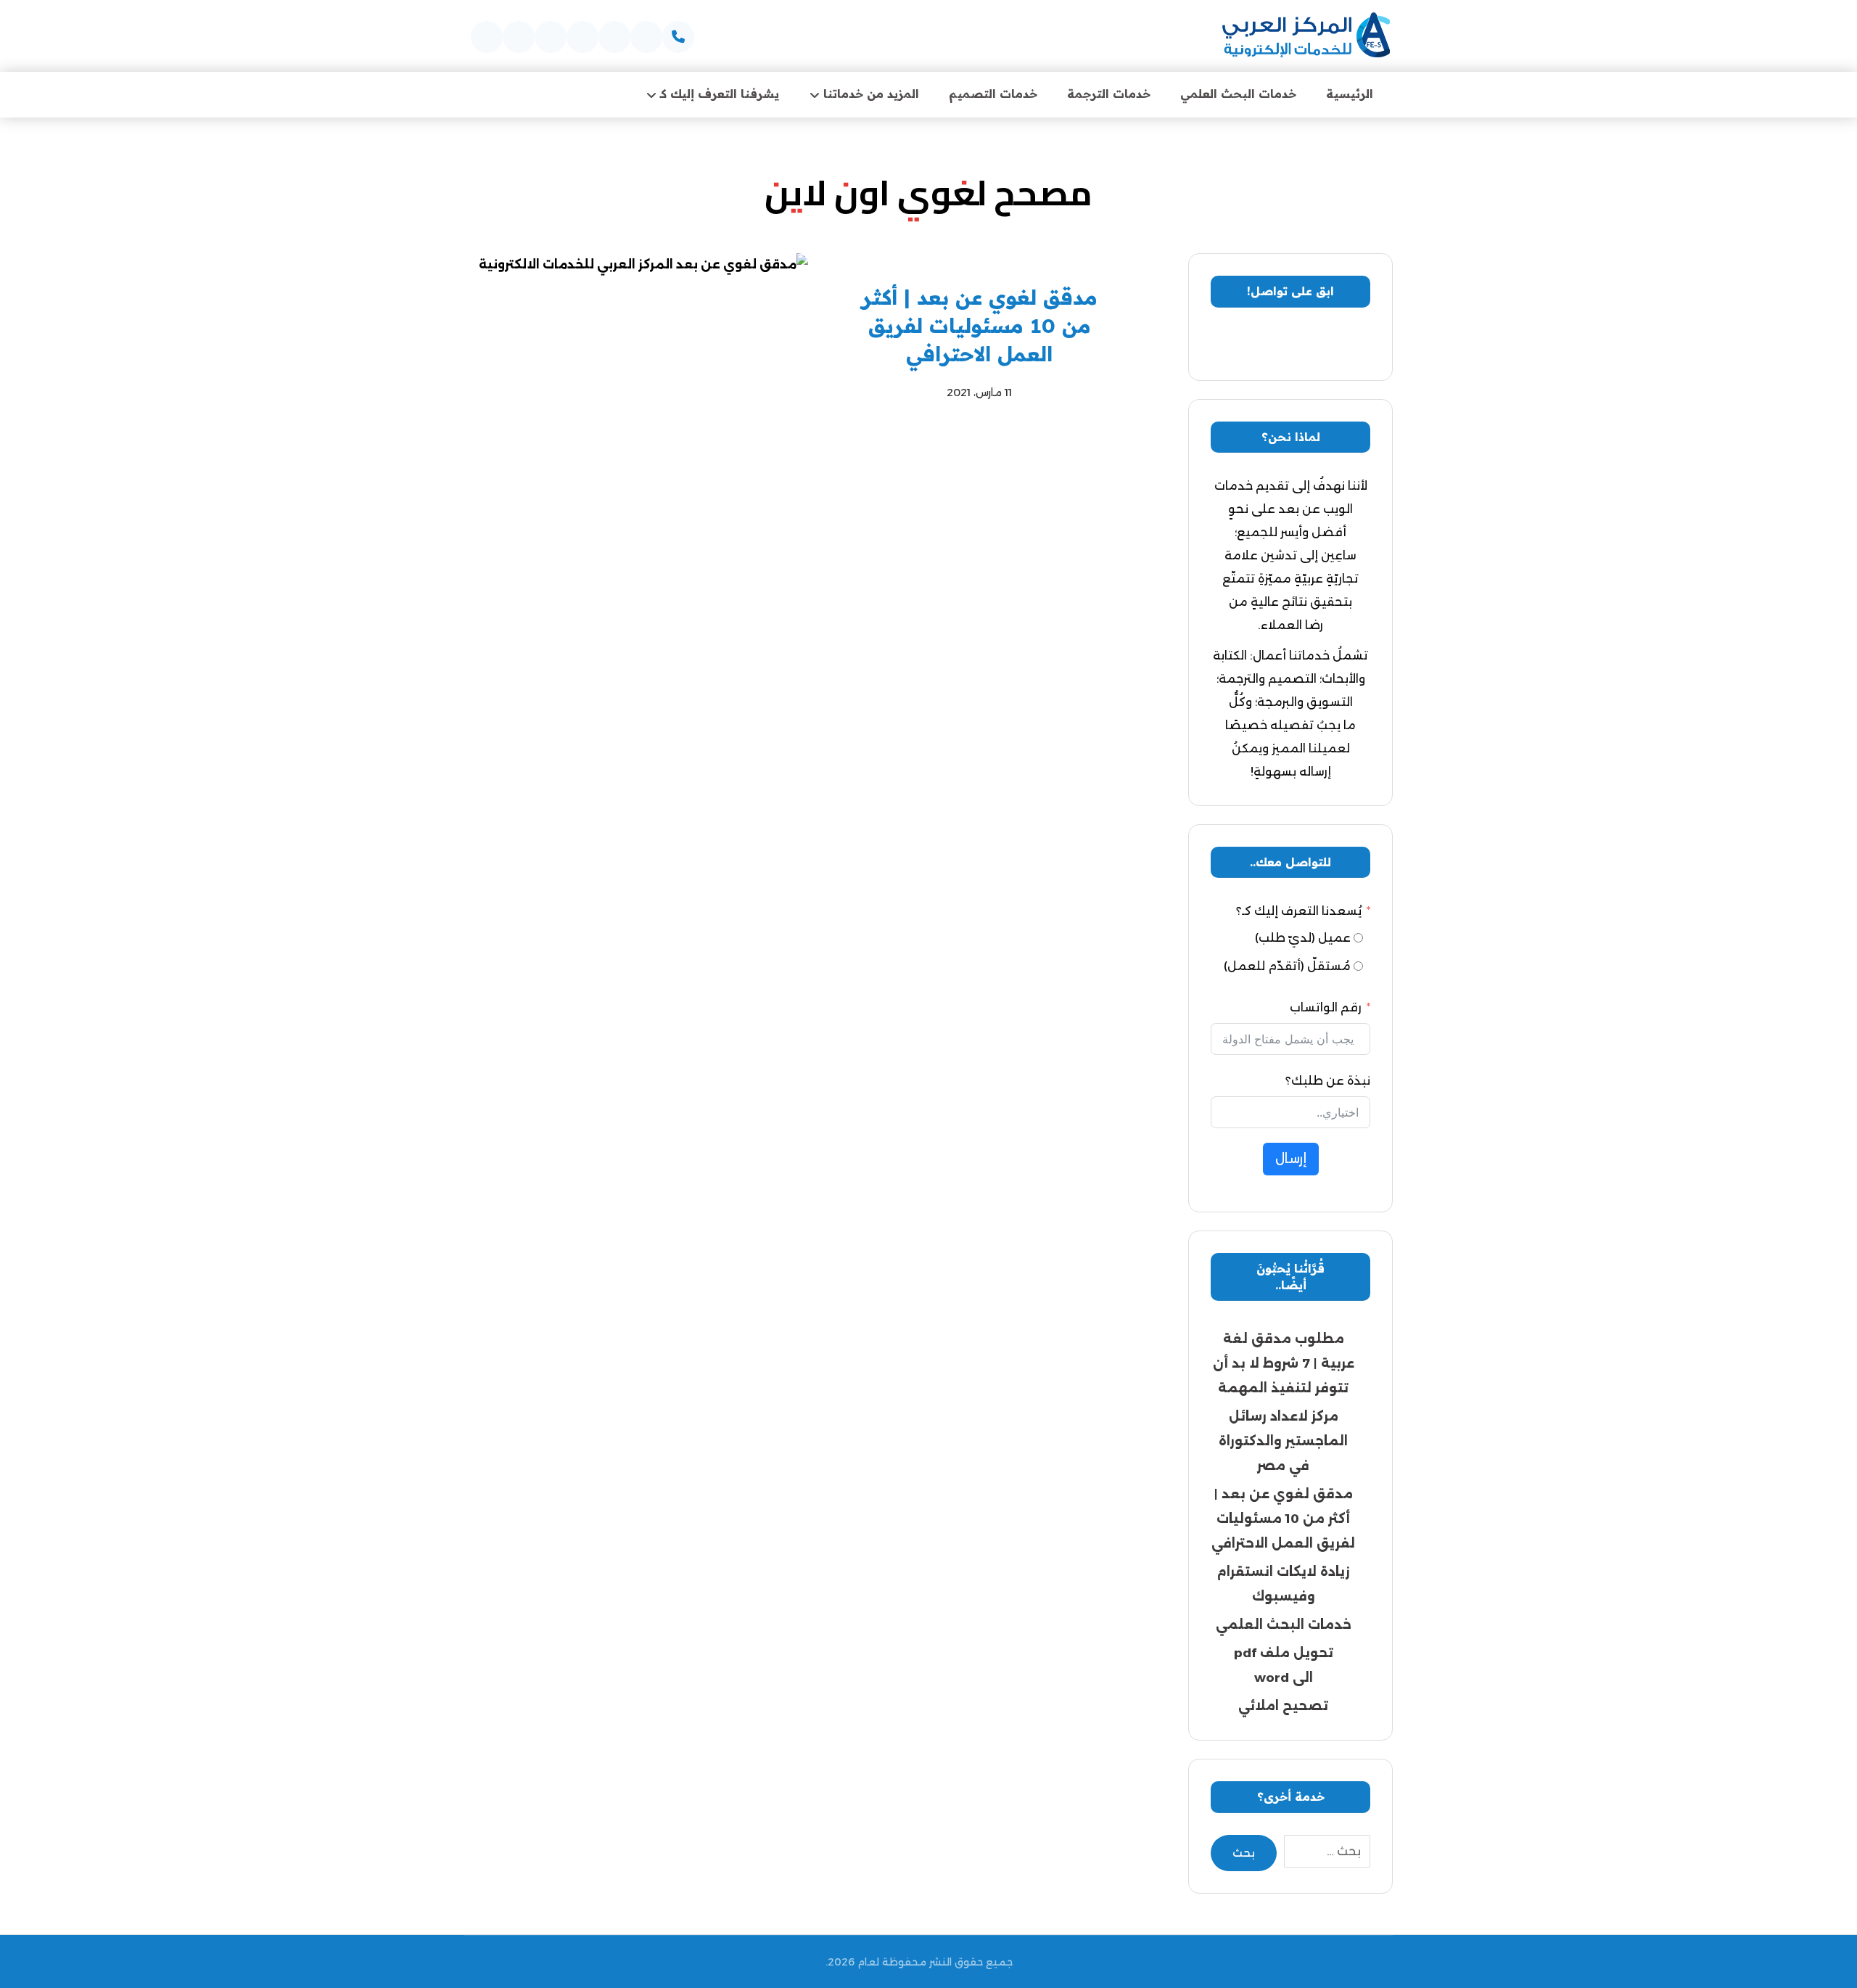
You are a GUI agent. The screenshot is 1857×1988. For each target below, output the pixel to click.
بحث (1244, 1853)
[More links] (606, 94)
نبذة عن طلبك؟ (1328, 1081)
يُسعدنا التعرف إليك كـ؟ (1299, 911)
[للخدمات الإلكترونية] (1306, 36)
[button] (678, 37)
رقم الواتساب (1326, 1007)
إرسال (1291, 1159)
